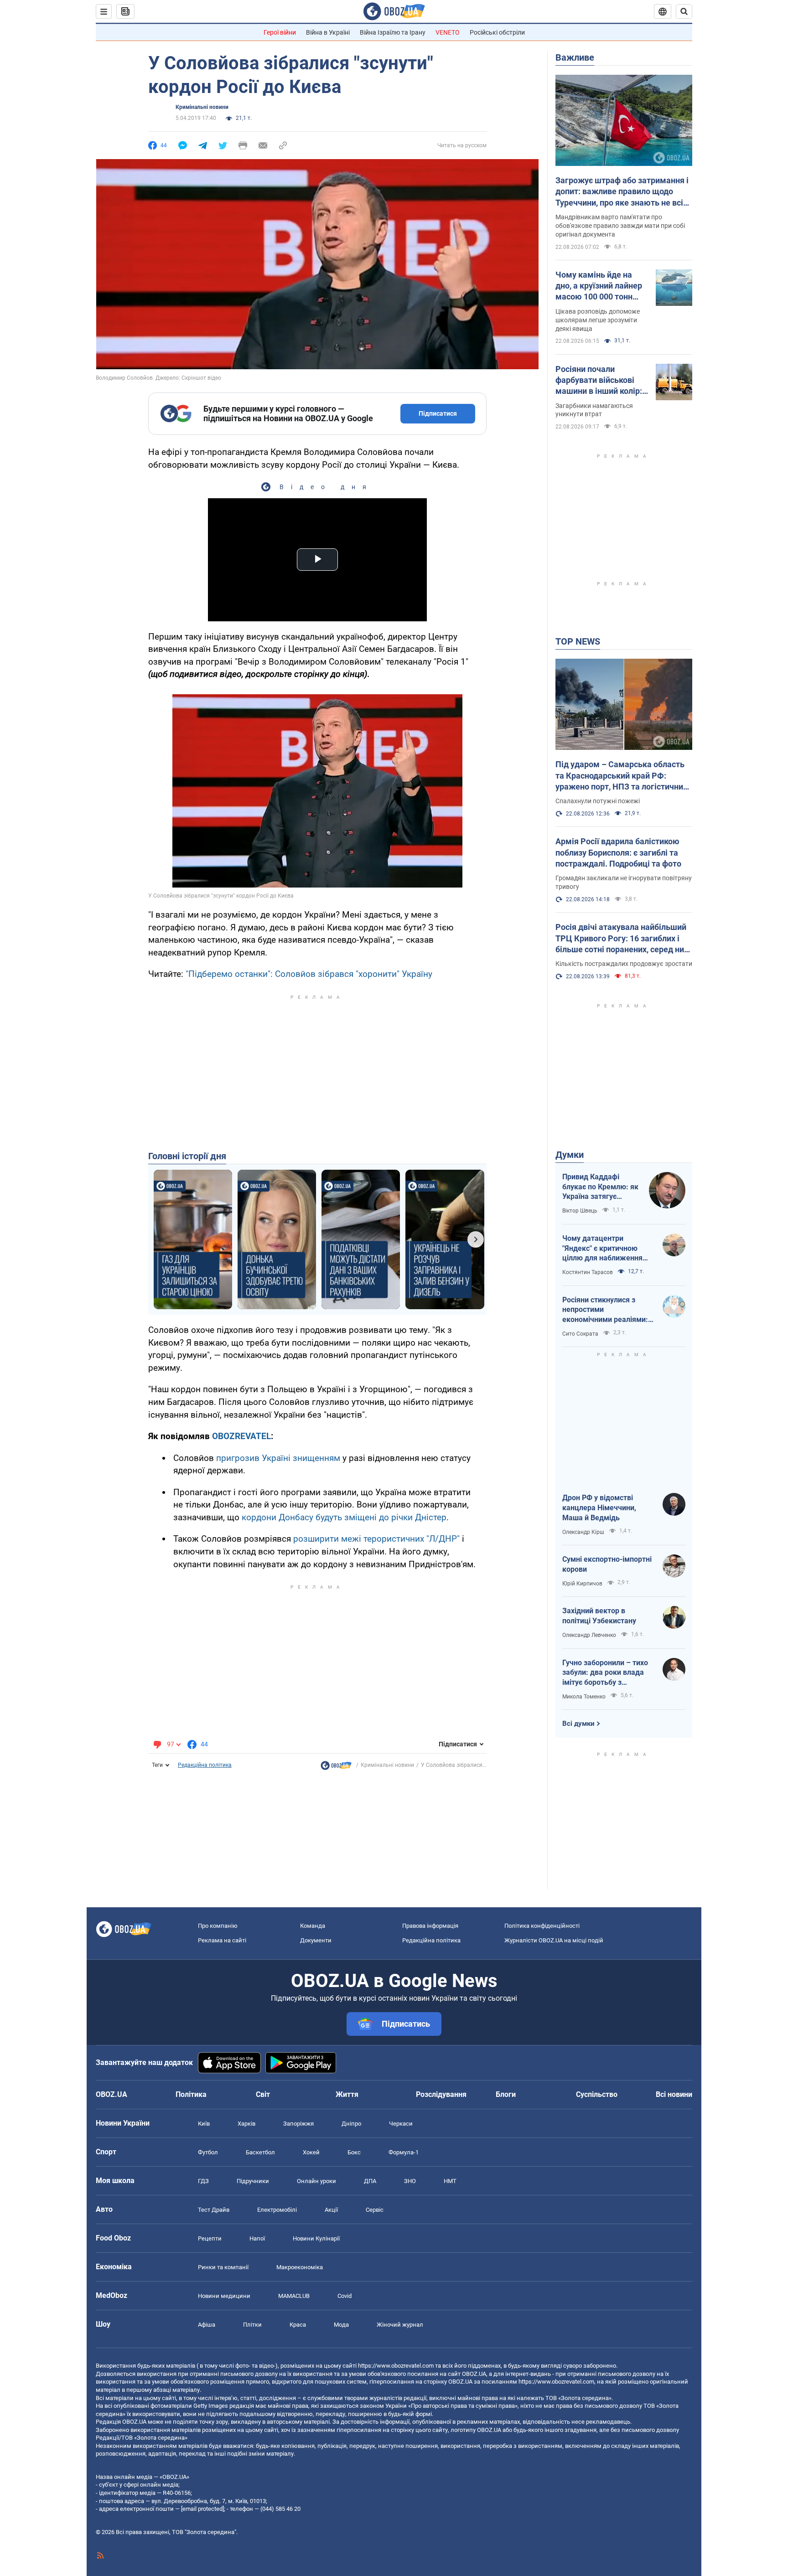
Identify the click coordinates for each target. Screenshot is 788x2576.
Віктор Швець (580, 1211)
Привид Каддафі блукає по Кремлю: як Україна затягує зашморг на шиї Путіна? (600, 1187)
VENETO (448, 32)
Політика (191, 2094)
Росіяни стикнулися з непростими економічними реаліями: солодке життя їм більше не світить (606, 1310)
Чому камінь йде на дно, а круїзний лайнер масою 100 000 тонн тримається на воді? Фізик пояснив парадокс (599, 286)
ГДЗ (203, 2181)
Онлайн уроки (316, 2181)
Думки (570, 1155)
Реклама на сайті (222, 1940)
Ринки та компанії (223, 2267)
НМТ (450, 2181)
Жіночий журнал (400, 2325)
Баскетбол (260, 2152)
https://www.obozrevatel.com (396, 2366)
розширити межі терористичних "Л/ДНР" (376, 1539)
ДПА (370, 2181)
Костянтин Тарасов (588, 1272)
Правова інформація (430, 1926)
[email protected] (202, 2509)
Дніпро (351, 2124)
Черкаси (401, 2124)
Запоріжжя (298, 2124)
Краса (298, 2325)
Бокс (354, 2152)
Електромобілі (277, 2210)
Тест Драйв (214, 2210)
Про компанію (218, 1926)
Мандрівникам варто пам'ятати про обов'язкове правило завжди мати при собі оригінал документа (620, 226)
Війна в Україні (328, 32)
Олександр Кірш (583, 1532)
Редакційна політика (205, 1765)
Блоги (506, 2094)
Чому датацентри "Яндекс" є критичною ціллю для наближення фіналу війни (602, 1249)
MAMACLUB (294, 2296)
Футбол (208, 2152)
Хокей (311, 2152)
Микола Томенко (584, 1697)
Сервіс (375, 2210)
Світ (263, 2094)
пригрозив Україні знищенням (278, 1458)
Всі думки (578, 1724)
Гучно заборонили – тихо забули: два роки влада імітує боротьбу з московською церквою (605, 1673)
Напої (257, 2238)
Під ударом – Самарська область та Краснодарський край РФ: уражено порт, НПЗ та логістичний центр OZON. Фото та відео (622, 776)
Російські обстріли (497, 32)
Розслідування (441, 2094)
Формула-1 (404, 2152)
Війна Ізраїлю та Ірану (393, 32)
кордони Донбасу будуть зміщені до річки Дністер (344, 1517)
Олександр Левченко (589, 1635)
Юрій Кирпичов (582, 1584)
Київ (204, 2124)
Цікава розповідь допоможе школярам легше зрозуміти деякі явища (598, 320)
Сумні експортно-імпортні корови (607, 1564)
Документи (316, 1940)
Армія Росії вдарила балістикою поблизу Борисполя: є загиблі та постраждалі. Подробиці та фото (618, 852)
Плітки (252, 2325)
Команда (313, 1926)
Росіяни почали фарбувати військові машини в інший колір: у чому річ (602, 381)
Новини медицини (224, 2296)
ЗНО (410, 2181)
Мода (341, 2325)
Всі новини (674, 2094)
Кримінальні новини (202, 107)
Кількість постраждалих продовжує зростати (624, 964)
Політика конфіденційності (542, 1926)
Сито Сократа (580, 1334)
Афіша (207, 2325)
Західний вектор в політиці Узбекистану (599, 1616)
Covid (345, 2296)
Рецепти (210, 2238)
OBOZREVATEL (241, 1436)
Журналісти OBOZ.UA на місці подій (554, 1940)
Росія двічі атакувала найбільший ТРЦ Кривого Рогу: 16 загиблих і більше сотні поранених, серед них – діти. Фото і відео (622, 939)
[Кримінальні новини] (336, 1768)
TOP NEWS (578, 641)
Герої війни (280, 32)
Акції (331, 2210)
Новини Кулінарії (316, 2238)
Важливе (575, 57)
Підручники (253, 2181)
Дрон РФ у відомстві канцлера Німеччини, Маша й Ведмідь (599, 1507)
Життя (347, 2094)
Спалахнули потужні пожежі (598, 801)
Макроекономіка (300, 2267)
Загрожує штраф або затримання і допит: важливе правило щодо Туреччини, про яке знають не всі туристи (622, 192)
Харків (246, 2124)
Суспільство (597, 2094)
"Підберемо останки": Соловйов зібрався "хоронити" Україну (309, 974)
